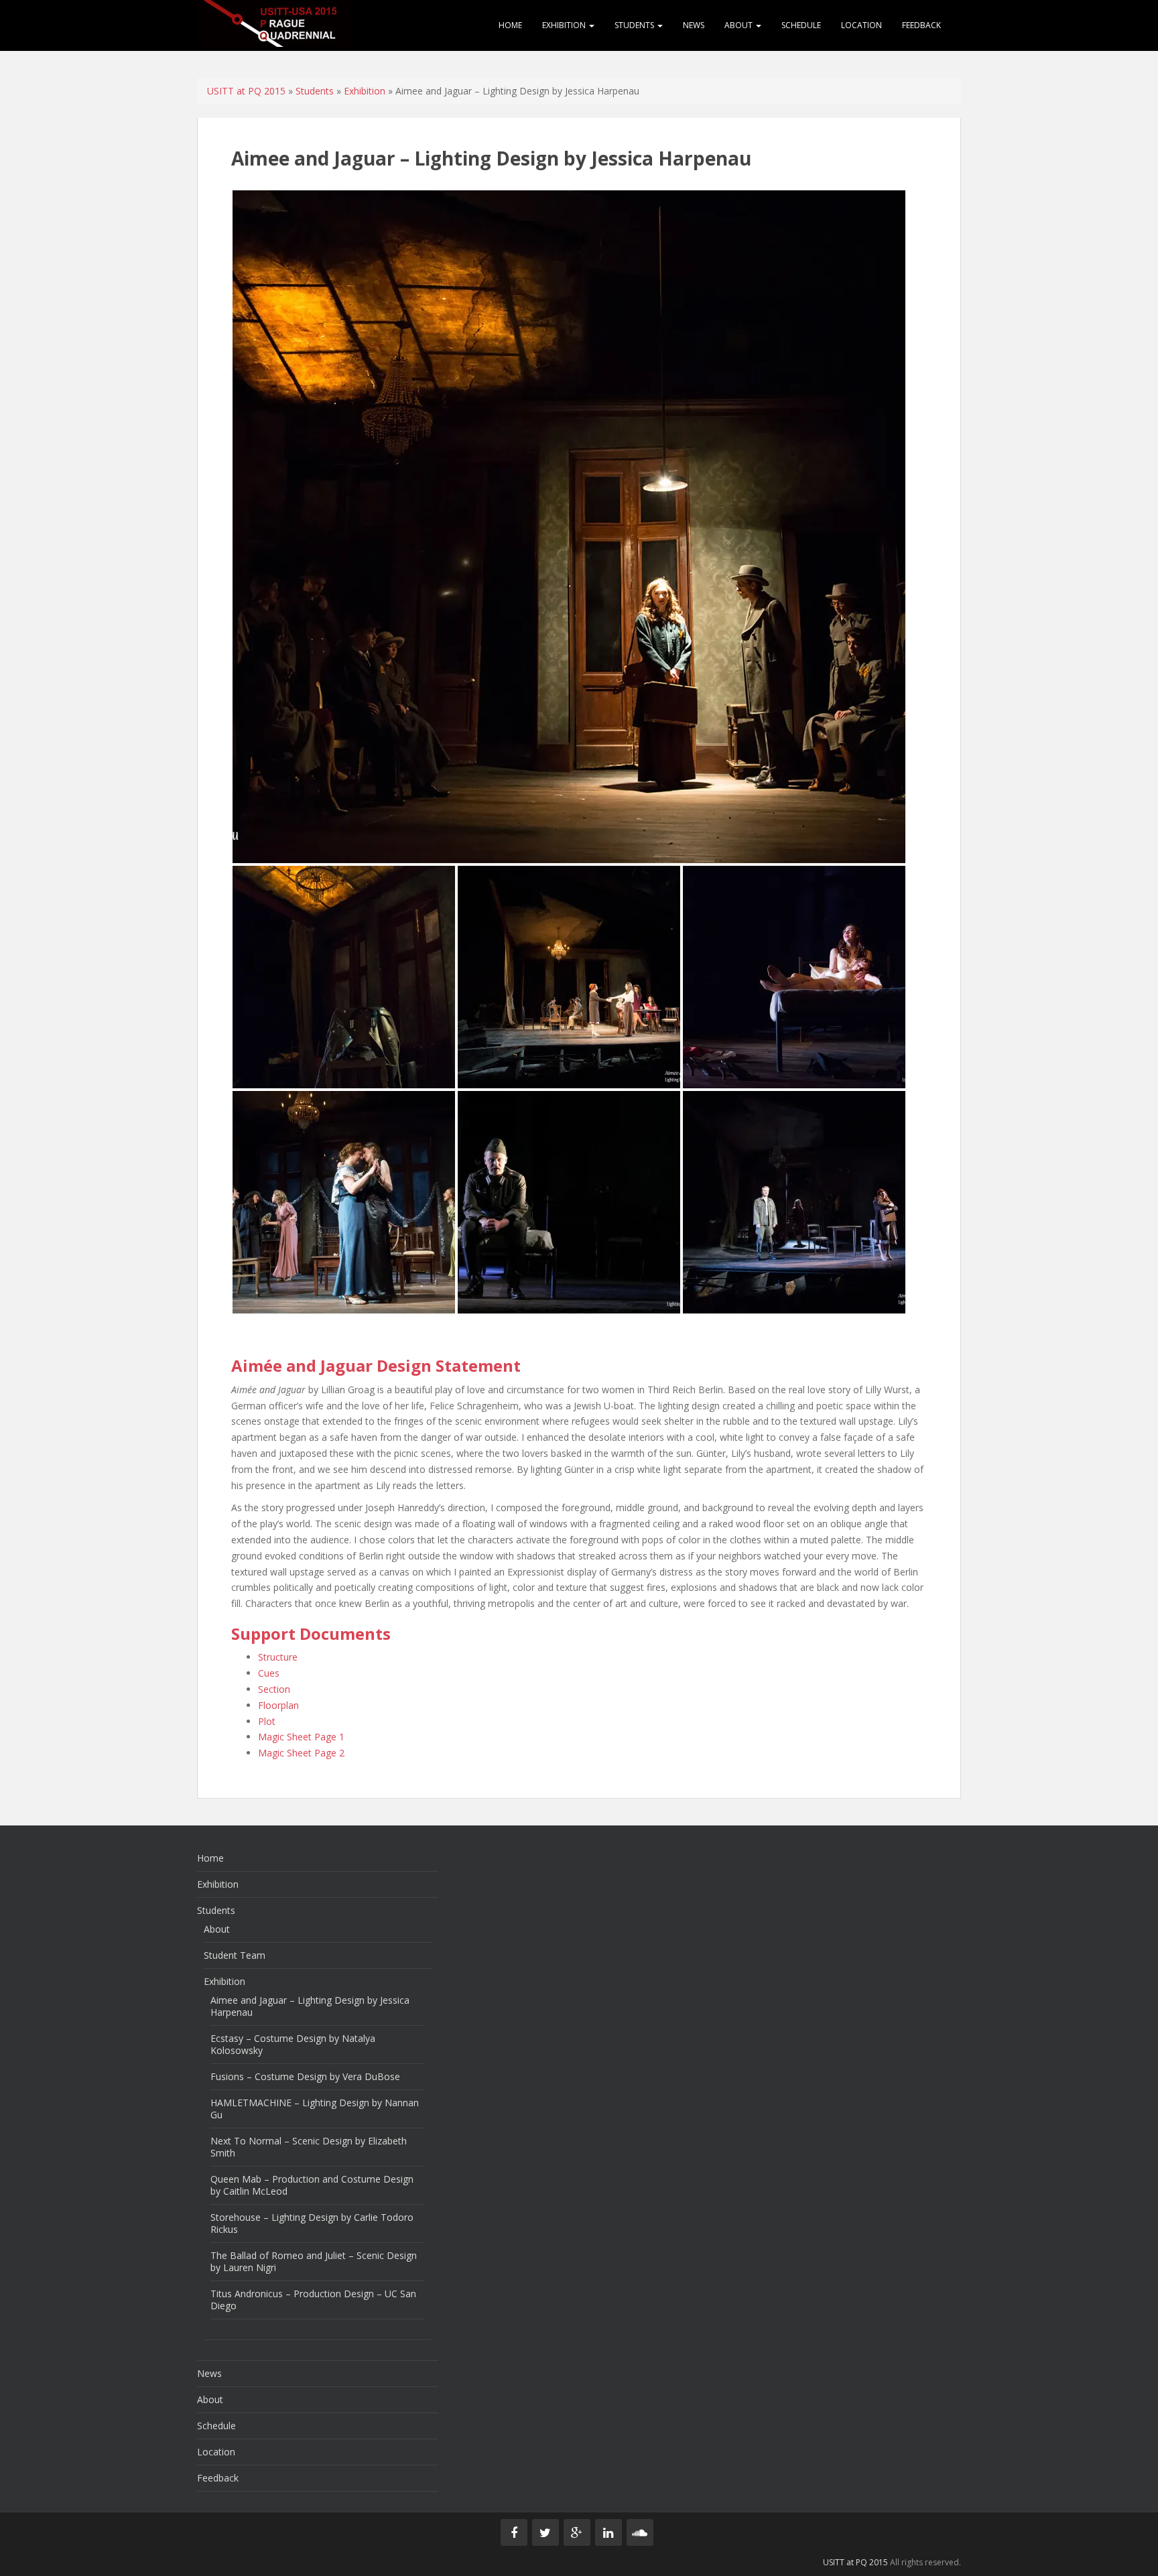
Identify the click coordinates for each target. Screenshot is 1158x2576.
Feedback (921, 25)
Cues (269, 1673)
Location (861, 25)
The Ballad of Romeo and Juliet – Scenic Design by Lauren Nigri (314, 2261)
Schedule (801, 25)
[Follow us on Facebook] (514, 2532)
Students (635, 25)
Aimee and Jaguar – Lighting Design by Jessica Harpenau (310, 2006)
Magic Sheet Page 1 (301, 1737)
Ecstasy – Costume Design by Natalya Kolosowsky (293, 2044)
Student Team (235, 1955)
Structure (278, 1657)
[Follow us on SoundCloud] (640, 2532)
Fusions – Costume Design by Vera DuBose (305, 2076)
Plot (267, 1721)
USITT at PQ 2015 (246, 91)
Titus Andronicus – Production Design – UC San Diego (313, 2300)
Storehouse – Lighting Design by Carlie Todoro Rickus (312, 2223)
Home (510, 25)
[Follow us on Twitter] (545, 2532)
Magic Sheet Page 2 (301, 1753)
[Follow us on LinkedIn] (608, 2532)
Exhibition (565, 25)
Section (274, 1689)
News (694, 25)
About (739, 25)
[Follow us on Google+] (577, 2532)
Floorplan (278, 1705)
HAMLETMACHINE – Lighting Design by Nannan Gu (315, 2109)
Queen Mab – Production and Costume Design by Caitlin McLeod (312, 2185)
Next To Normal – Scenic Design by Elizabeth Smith (309, 2147)
